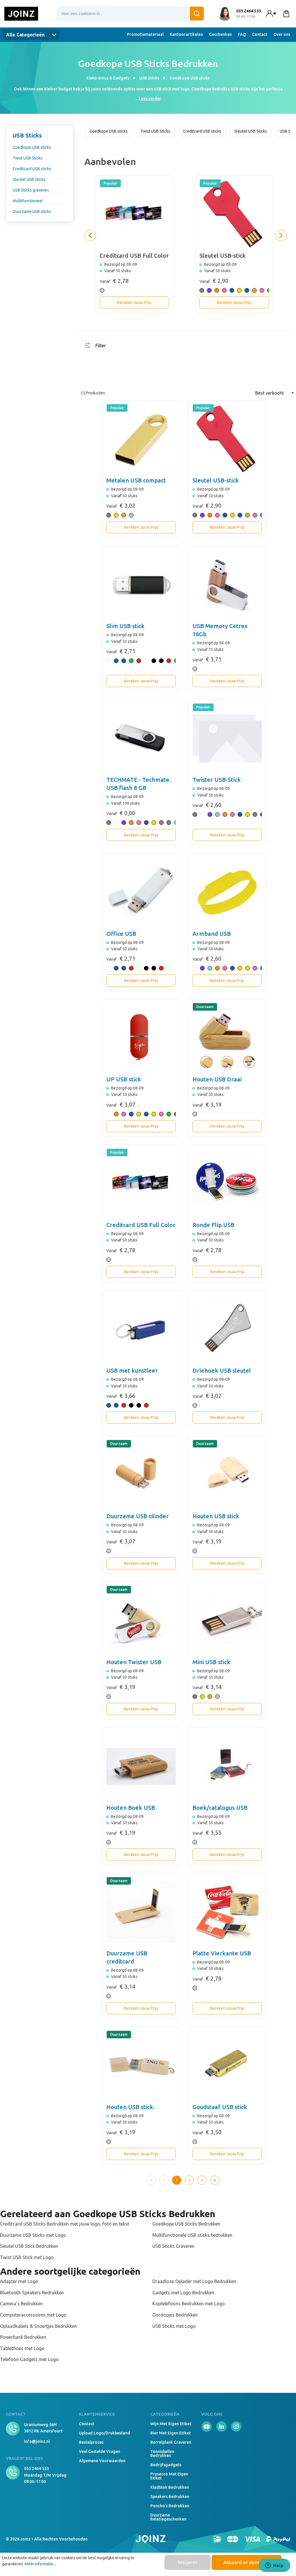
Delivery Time (127, 349)
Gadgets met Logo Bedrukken (183, 2293)
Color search (139, 349)
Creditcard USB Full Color (141, 1225)
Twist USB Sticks (28, 158)
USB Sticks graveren (31, 190)
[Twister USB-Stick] (227, 738)
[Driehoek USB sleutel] (227, 1329)
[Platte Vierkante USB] (227, 1912)
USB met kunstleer (132, 1370)
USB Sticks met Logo (174, 2326)
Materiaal (156, 347)
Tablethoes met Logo (22, 2348)
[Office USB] (141, 892)
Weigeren (188, 2562)
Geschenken (220, 34)
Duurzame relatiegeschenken (168, 2517)
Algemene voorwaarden (102, 2461)
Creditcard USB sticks (32, 169)
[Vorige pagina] (164, 2180)
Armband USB (212, 934)
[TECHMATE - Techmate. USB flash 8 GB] (141, 738)
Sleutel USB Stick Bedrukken (29, 2246)
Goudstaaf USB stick (220, 2107)
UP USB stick (124, 1079)
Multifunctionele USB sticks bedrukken (192, 2235)
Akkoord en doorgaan (247, 2562)
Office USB (121, 934)
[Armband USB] (227, 892)
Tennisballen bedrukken (162, 2453)
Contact (260, 34)
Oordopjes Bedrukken (175, 2315)
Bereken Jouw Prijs (134, 302)
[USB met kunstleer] (141, 1329)
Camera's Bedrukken (21, 2304)
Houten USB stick (216, 1516)
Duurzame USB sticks (32, 211)
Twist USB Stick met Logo (27, 2257)
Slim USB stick (125, 626)
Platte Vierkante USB (222, 1953)
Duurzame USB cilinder (138, 1516)
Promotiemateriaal (145, 34)
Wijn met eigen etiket (171, 2424)
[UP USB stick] (141, 1038)
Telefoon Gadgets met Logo (29, 2359)
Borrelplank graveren (171, 2442)
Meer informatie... (40, 2564)
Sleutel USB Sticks (29, 179)
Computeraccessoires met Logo (33, 2315)
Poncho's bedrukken (170, 2506)
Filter (101, 346)
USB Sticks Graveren (173, 2246)
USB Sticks (27, 135)
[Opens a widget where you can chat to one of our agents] (274, 2566)
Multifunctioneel (28, 201)
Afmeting (133, 347)
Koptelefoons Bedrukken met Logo (189, 2304)
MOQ (122, 347)
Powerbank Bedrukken (23, 2337)
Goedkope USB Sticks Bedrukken (186, 2224)
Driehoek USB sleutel (222, 1370)
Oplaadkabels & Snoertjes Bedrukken (38, 2326)
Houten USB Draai (217, 1079)
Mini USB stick (211, 1662)
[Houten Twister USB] (141, 1621)
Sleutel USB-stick (216, 480)
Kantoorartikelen (186, 34)
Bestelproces (91, 2442)
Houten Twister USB (134, 1662)
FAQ (242, 34)
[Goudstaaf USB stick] (227, 2066)
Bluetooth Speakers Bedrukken (32, 2293)
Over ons (282, 34)
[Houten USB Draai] (227, 1038)
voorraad (116, 347)
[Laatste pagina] (215, 2180)
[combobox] (130, 14)
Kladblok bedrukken (170, 2487)
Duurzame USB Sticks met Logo (33, 2235)
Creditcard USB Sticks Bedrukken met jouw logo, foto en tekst (65, 2224)
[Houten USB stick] (227, 1475)
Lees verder (150, 99)
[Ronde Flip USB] (227, 1184)
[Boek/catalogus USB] (227, 1766)
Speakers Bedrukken (170, 2497)
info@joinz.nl (37, 2441)
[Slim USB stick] (141, 585)
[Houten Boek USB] (141, 1766)
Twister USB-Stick (217, 780)
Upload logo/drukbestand (104, 2433)
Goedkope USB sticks (32, 147)
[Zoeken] (197, 14)
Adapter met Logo (19, 2281)
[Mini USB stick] (227, 1621)
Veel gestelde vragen (100, 2451)
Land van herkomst (151, 349)
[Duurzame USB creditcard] (141, 1912)
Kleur (145, 347)
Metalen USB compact (136, 480)
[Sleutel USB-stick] (227, 439)
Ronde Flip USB (213, 1225)
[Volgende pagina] (202, 2180)
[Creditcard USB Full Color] (141, 1184)
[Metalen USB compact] (141, 439)
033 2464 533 (36, 2469)
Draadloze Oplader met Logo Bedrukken (194, 2281)
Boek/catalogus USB (220, 1808)
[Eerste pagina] (151, 2180)
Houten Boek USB (131, 1808)
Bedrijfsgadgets (166, 2465)
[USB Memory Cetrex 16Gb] (227, 585)
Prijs (116, 365)
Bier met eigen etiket (171, 2433)
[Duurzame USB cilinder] (141, 1475)
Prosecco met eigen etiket (169, 2476)
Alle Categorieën (26, 35)
